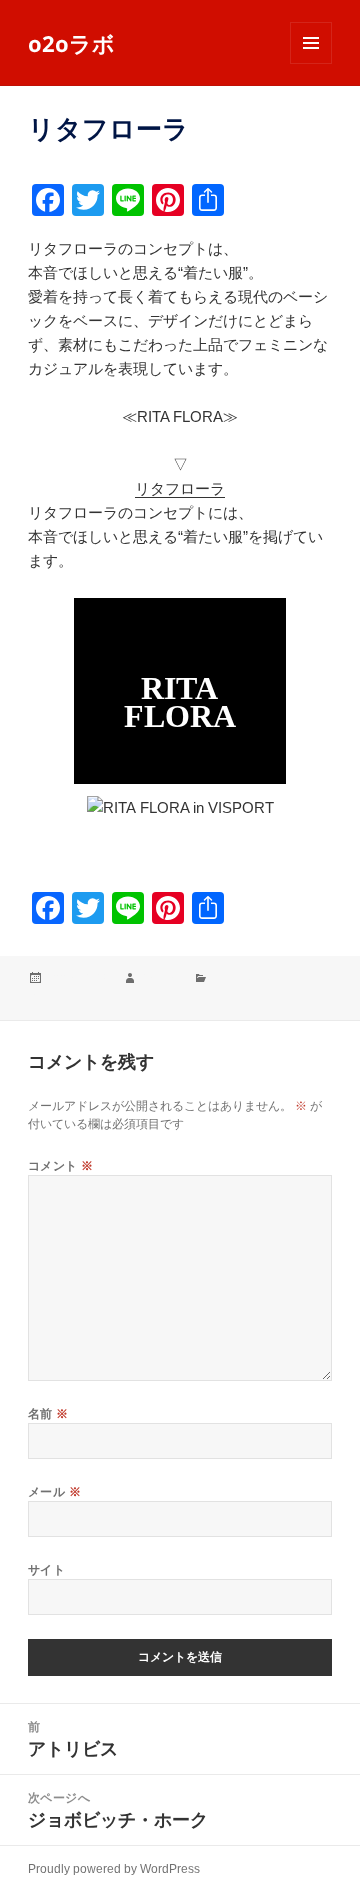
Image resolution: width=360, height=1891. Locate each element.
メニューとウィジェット (311, 63)
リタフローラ (180, 488)
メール (54, 1491)
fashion (160, 978)
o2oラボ (71, 43)
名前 (48, 1413)
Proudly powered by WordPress (114, 1869)
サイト (46, 1569)
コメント (61, 1165)
